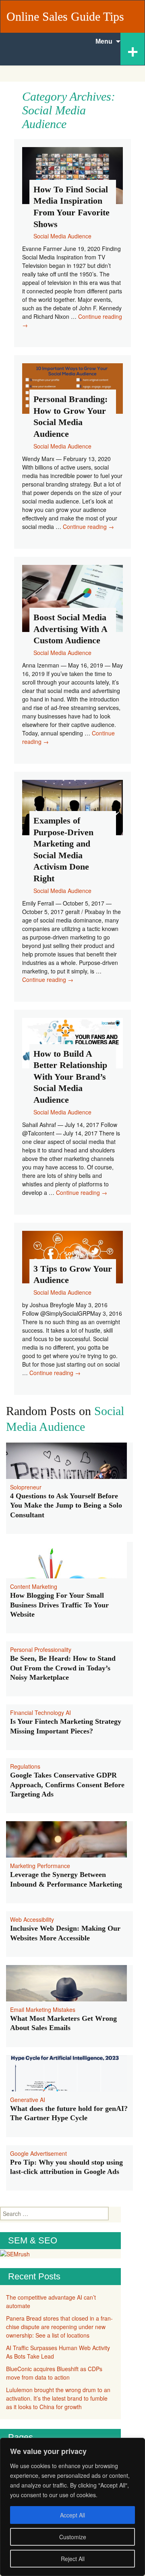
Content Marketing (34, 1586)
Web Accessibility (32, 1919)
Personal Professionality (41, 1649)
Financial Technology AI (40, 1712)
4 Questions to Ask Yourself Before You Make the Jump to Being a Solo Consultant (66, 1505)
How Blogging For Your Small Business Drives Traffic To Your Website (59, 1605)
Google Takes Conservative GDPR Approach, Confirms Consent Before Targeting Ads (67, 1785)
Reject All (73, 2559)
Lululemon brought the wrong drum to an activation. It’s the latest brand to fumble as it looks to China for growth (58, 2398)
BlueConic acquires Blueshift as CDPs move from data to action (54, 2373)
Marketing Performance (40, 1866)
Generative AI (28, 2100)
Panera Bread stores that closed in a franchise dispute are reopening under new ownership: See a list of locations (59, 2327)
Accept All (72, 2515)
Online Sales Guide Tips (65, 16)
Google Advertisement (38, 2153)
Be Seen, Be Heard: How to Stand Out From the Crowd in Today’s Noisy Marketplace (63, 1668)
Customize (73, 2537)
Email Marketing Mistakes (43, 2009)
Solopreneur (26, 1487)
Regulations (25, 1766)
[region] (72, 2507)
